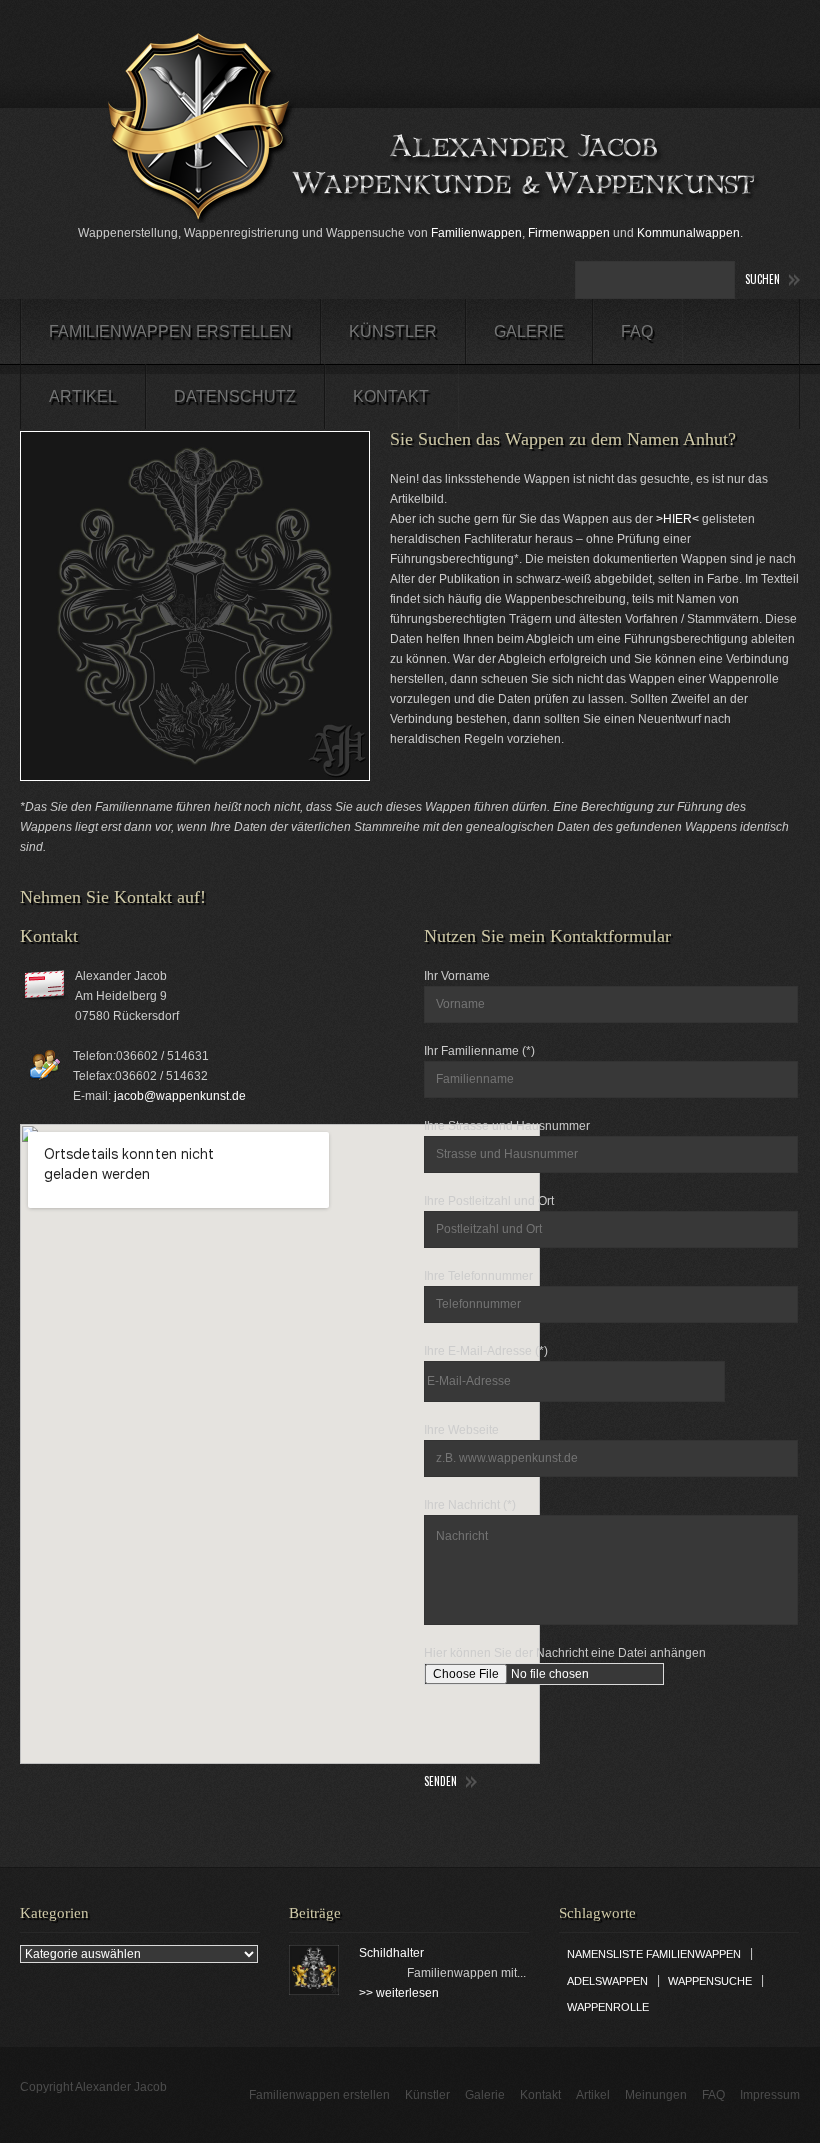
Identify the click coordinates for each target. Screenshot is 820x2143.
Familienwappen (476, 233)
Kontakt (391, 396)
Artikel (83, 396)
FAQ (637, 331)
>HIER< (677, 519)
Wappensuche (710, 1981)
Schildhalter (391, 1953)
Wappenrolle (608, 2007)
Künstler (393, 331)
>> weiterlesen (399, 1993)
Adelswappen (607, 1981)
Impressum (770, 2095)
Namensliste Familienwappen (654, 1954)
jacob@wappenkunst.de (180, 1096)
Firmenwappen (569, 233)
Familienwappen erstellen (170, 331)
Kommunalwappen (688, 233)
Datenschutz (235, 396)
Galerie (529, 331)
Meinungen (656, 2095)
